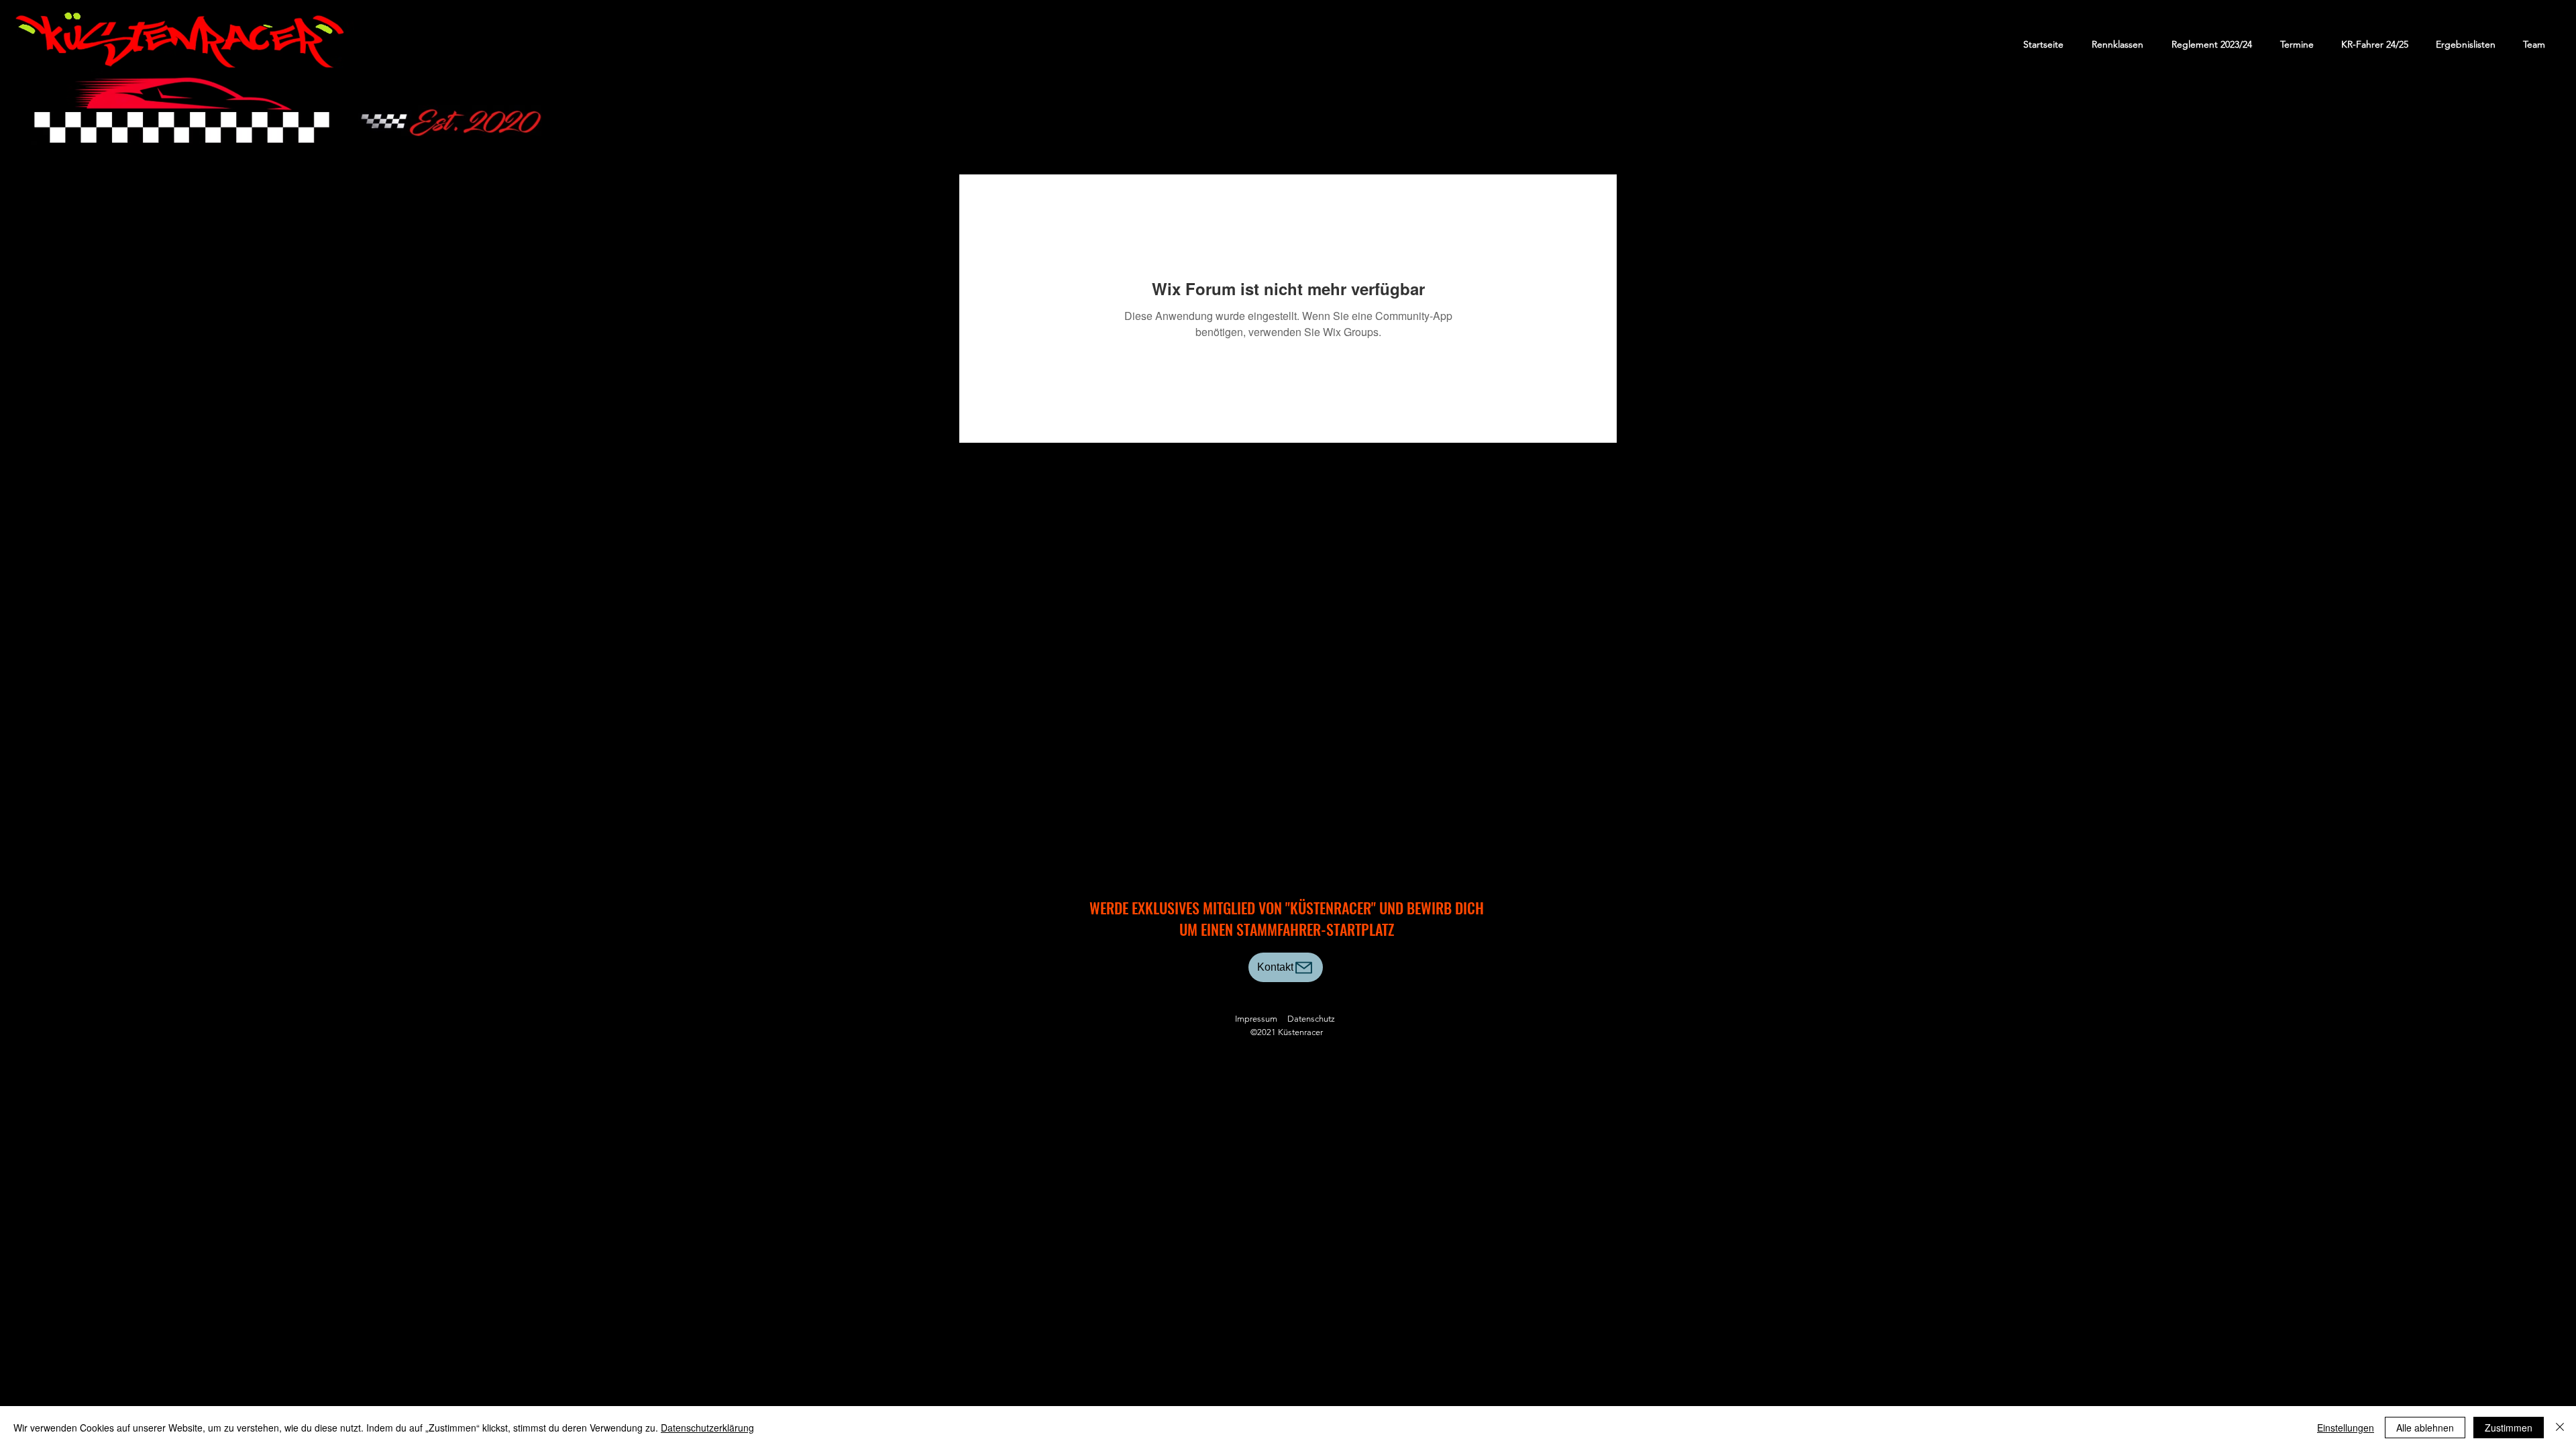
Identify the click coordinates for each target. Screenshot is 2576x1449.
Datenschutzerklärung (707, 1428)
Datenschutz (1311, 1019)
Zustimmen (2509, 1428)
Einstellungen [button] (2346, 1428)
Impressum (1256, 1019)
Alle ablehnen (2425, 1428)
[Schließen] (2560, 1428)
